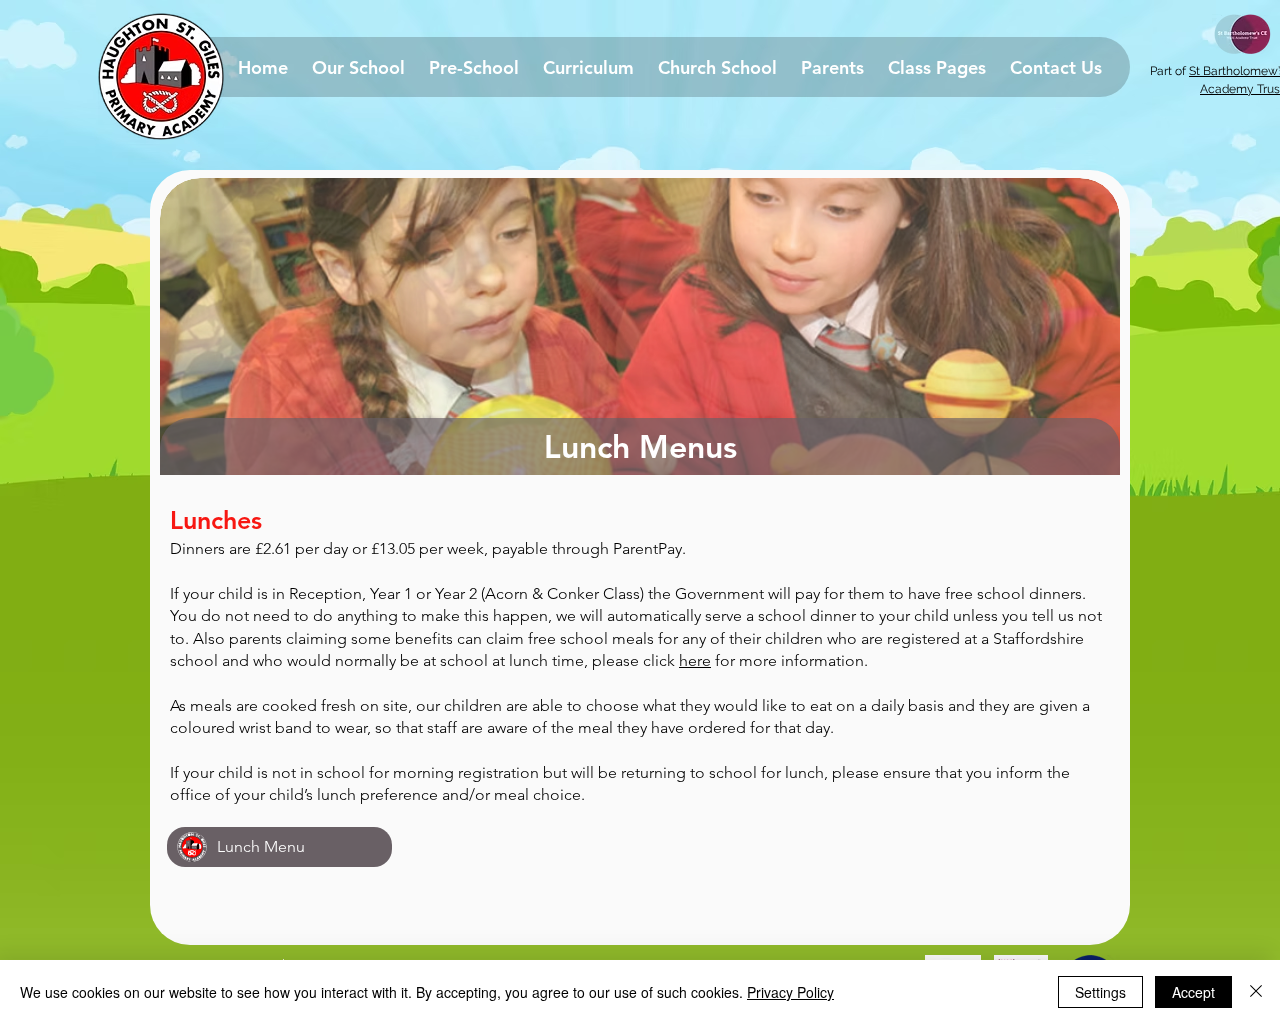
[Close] (1256, 992)
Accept (1193, 992)
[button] (358, 67)
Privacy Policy (790, 992)
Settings (1100, 992)
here (695, 660)
